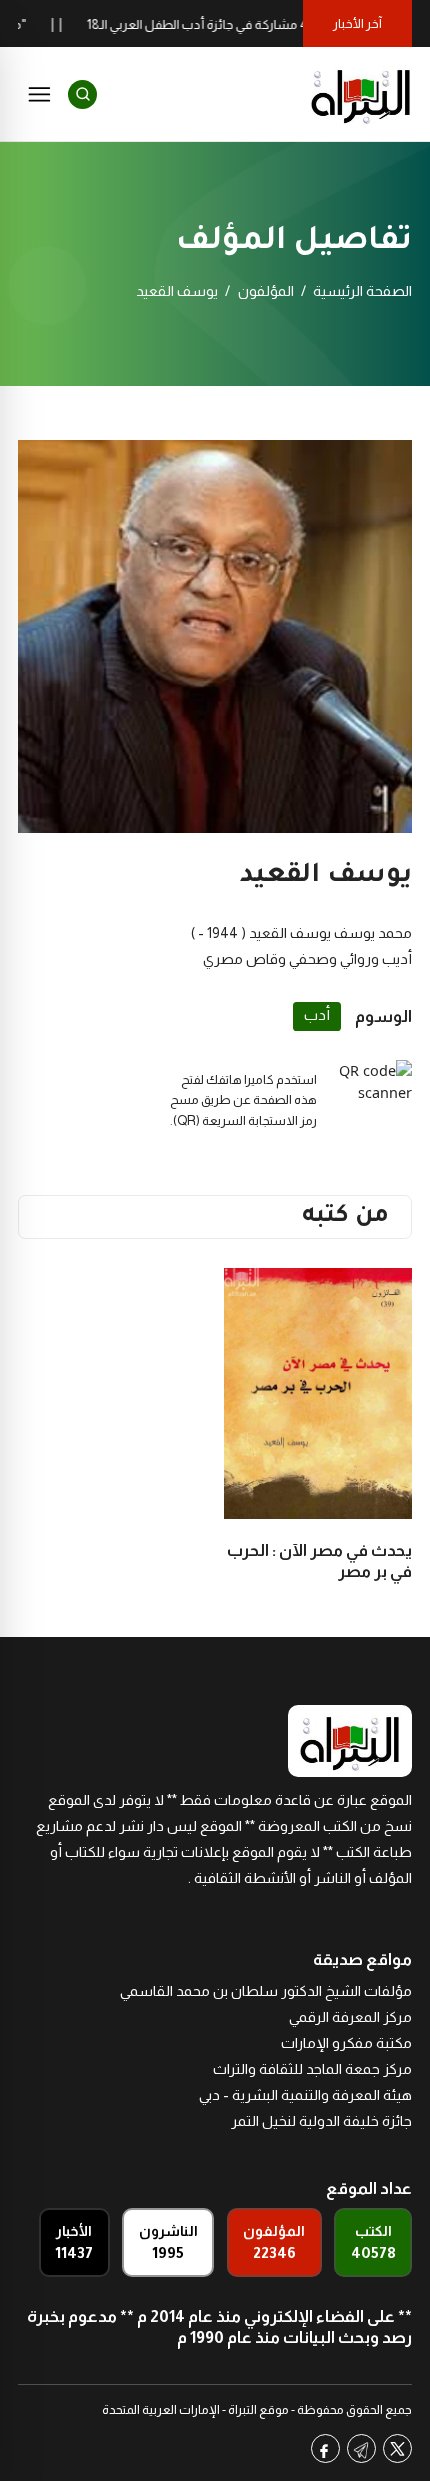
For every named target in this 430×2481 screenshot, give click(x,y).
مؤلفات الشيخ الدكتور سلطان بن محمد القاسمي (266, 1991)
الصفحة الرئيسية (362, 291)
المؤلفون (266, 291)
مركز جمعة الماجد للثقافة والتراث (312, 2069)
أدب (317, 1015)
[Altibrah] (361, 94)
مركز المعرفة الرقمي (350, 2017)
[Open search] (82, 94)
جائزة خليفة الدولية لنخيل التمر (321, 2121)
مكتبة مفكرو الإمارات (346, 2043)
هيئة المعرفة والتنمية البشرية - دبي (305, 2095)
